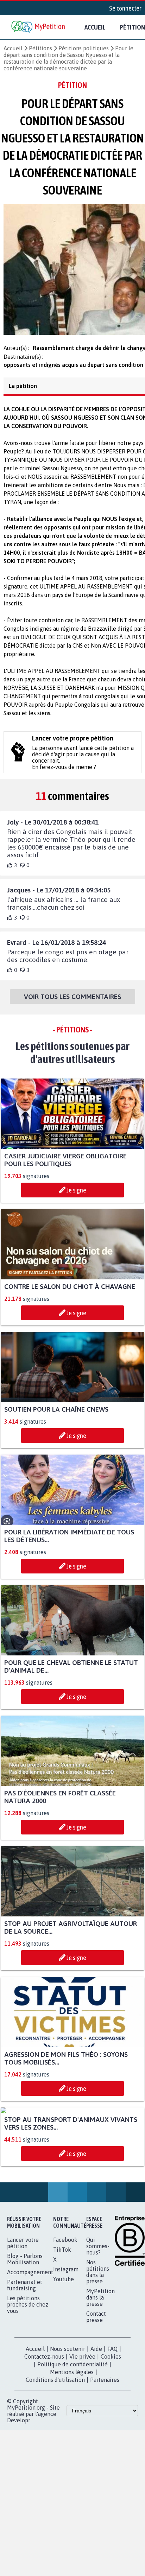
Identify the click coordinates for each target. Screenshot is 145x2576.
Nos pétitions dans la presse (98, 2351)
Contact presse (96, 2396)
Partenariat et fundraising (25, 2365)
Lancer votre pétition (23, 2322)
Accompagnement (30, 2352)
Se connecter (125, 8)
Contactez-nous (44, 2436)
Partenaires (105, 2459)
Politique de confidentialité (72, 2444)
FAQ (112, 2428)
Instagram (66, 2349)
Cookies (111, 2436)
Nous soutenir (68, 2428)
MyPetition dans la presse (100, 2377)
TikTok (62, 2329)
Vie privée (82, 2436)
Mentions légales (72, 2451)
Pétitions (40, 48)
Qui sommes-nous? (98, 2326)
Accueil (95, 27)
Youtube (64, 2359)
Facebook (65, 2319)
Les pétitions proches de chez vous (28, 2384)
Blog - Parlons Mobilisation (25, 2339)
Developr (19, 2500)
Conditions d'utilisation (55, 2459)
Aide (96, 2428)
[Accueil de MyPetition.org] (39, 27)
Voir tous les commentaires (72, 1003)
